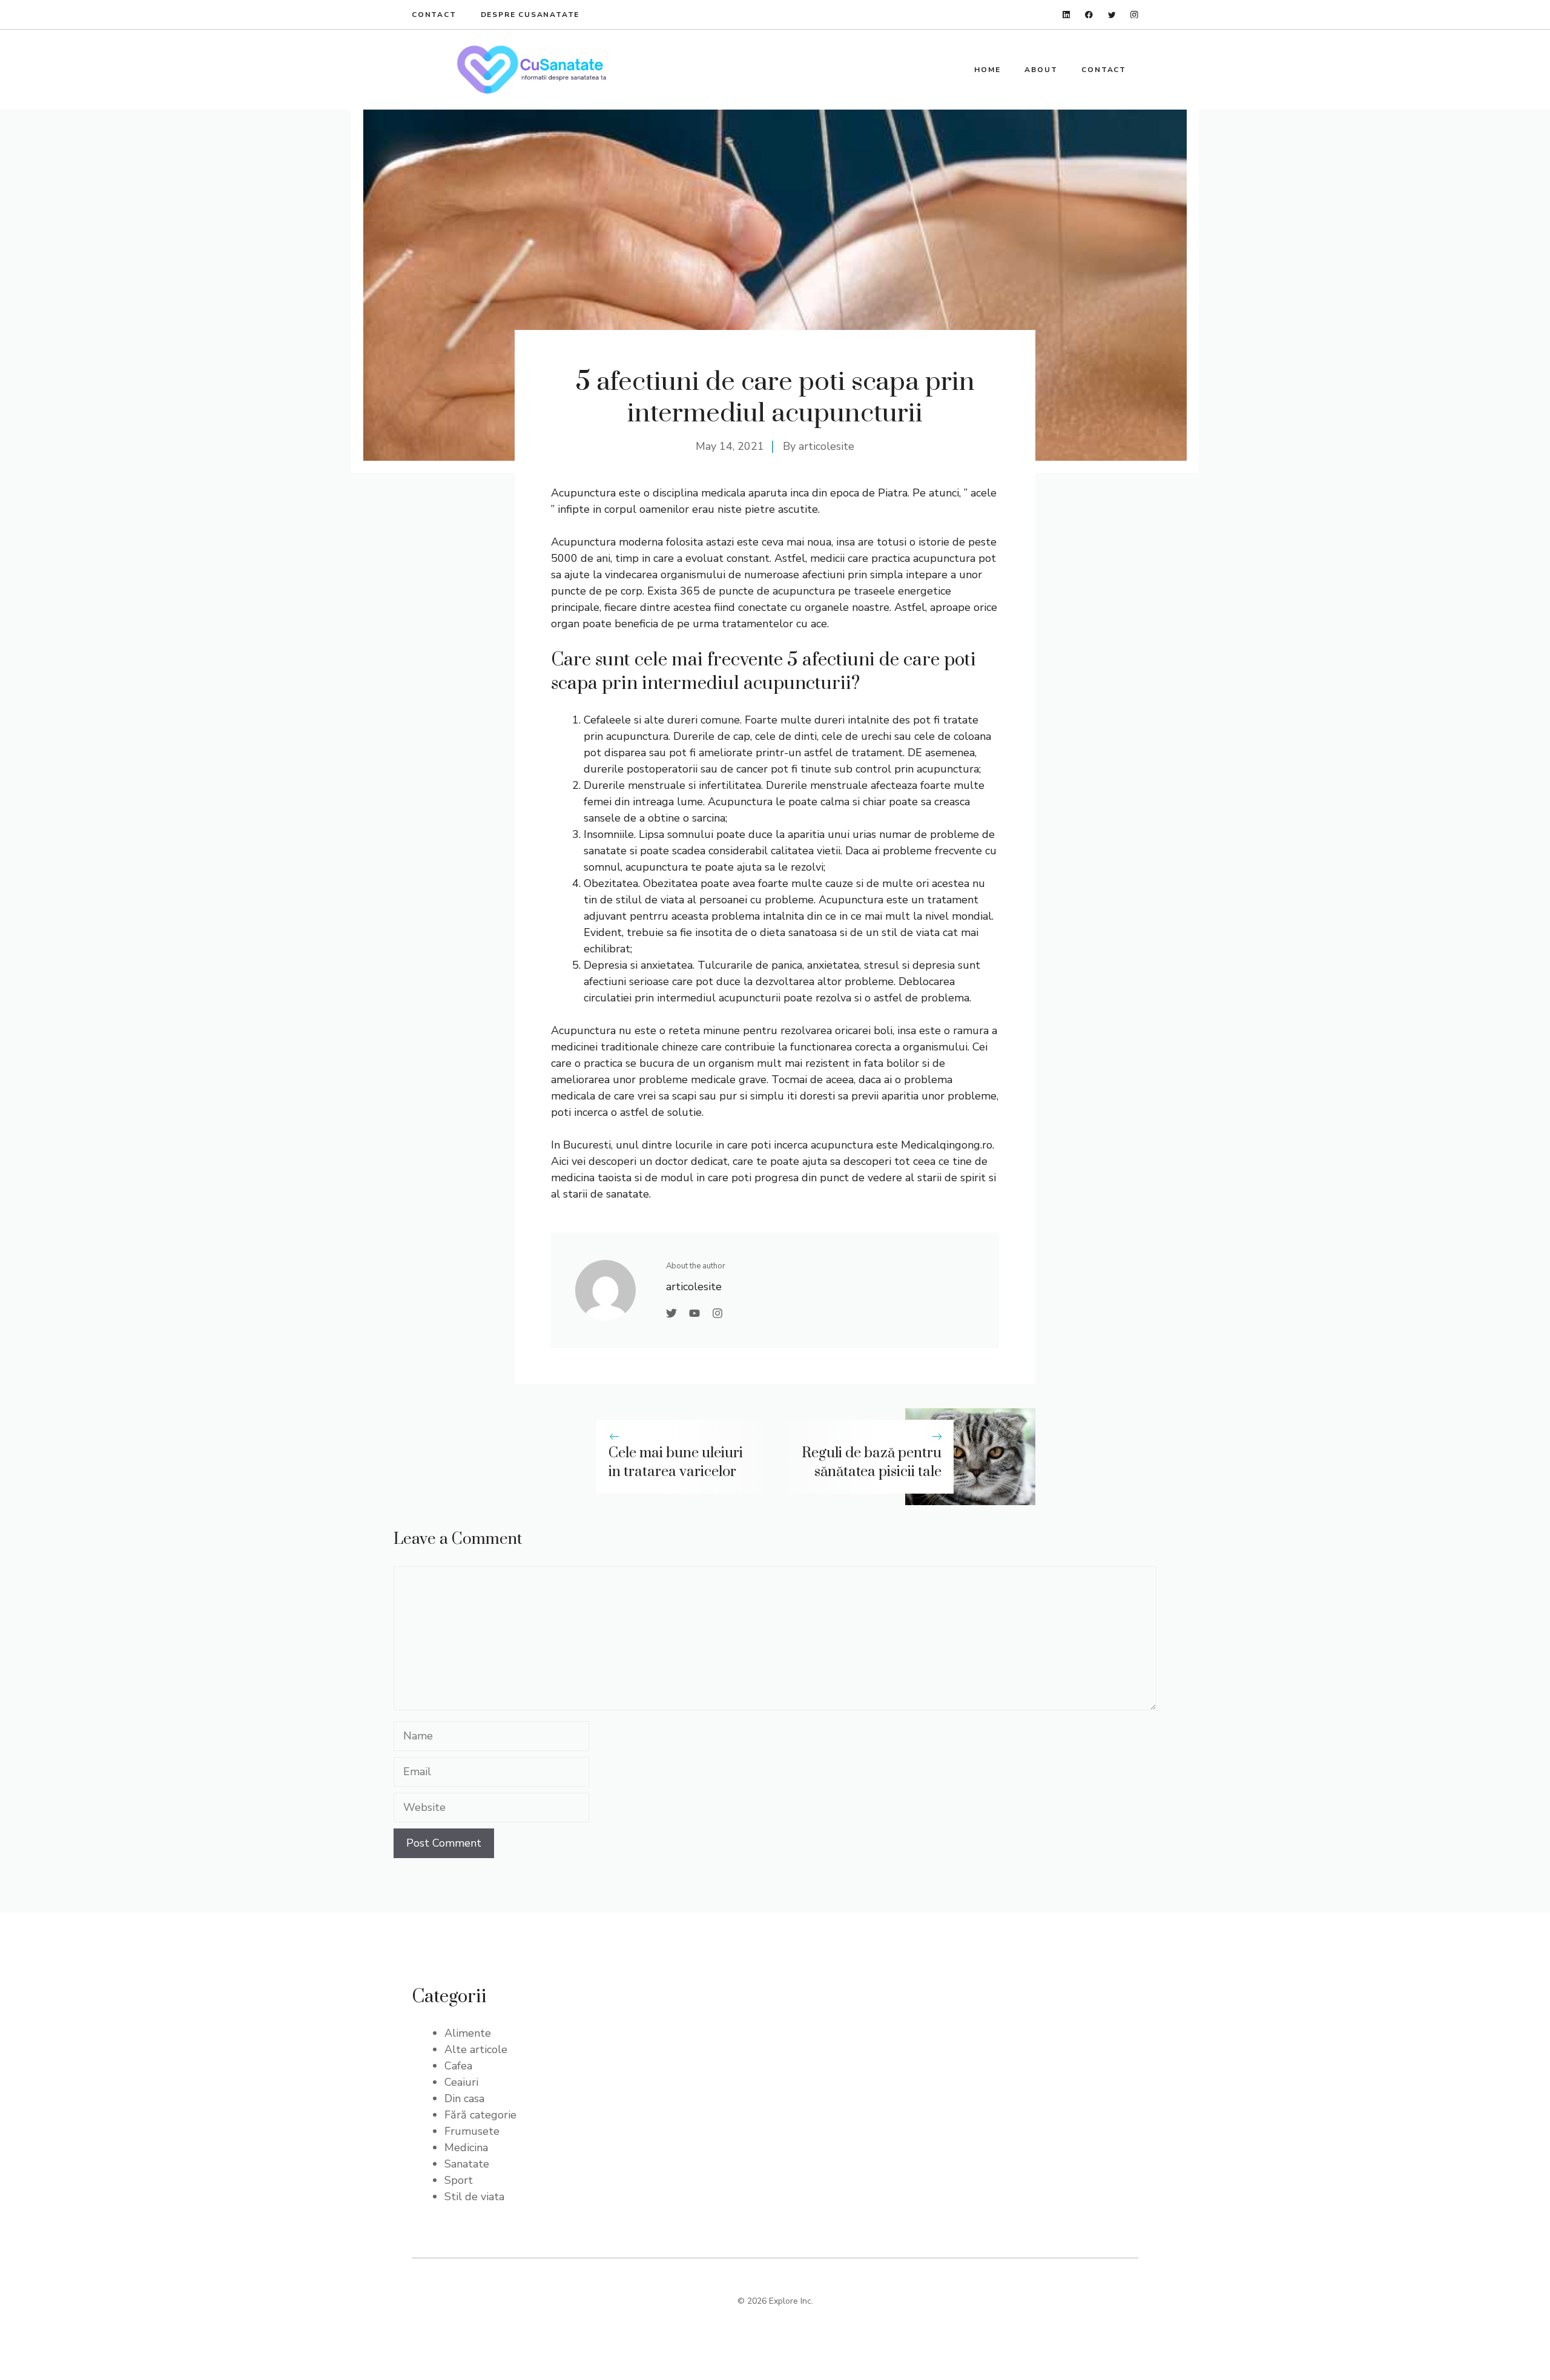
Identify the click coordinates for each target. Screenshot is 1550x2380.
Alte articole (476, 2049)
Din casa (464, 2098)
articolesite (826, 446)
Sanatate (467, 2164)
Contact (434, 15)
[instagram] (1134, 15)
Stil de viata (474, 2197)
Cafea (458, 2066)
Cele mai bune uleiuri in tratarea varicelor (676, 1462)
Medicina (466, 2148)
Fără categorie (480, 2115)
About (1041, 70)
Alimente (468, 2033)
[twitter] (1112, 15)
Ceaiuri (461, 2082)
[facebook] (1089, 15)
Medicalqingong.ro (947, 1145)
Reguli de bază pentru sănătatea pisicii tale (872, 1462)
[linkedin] (1067, 15)
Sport (459, 2180)
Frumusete (472, 2131)
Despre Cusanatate (530, 15)
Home (987, 70)
